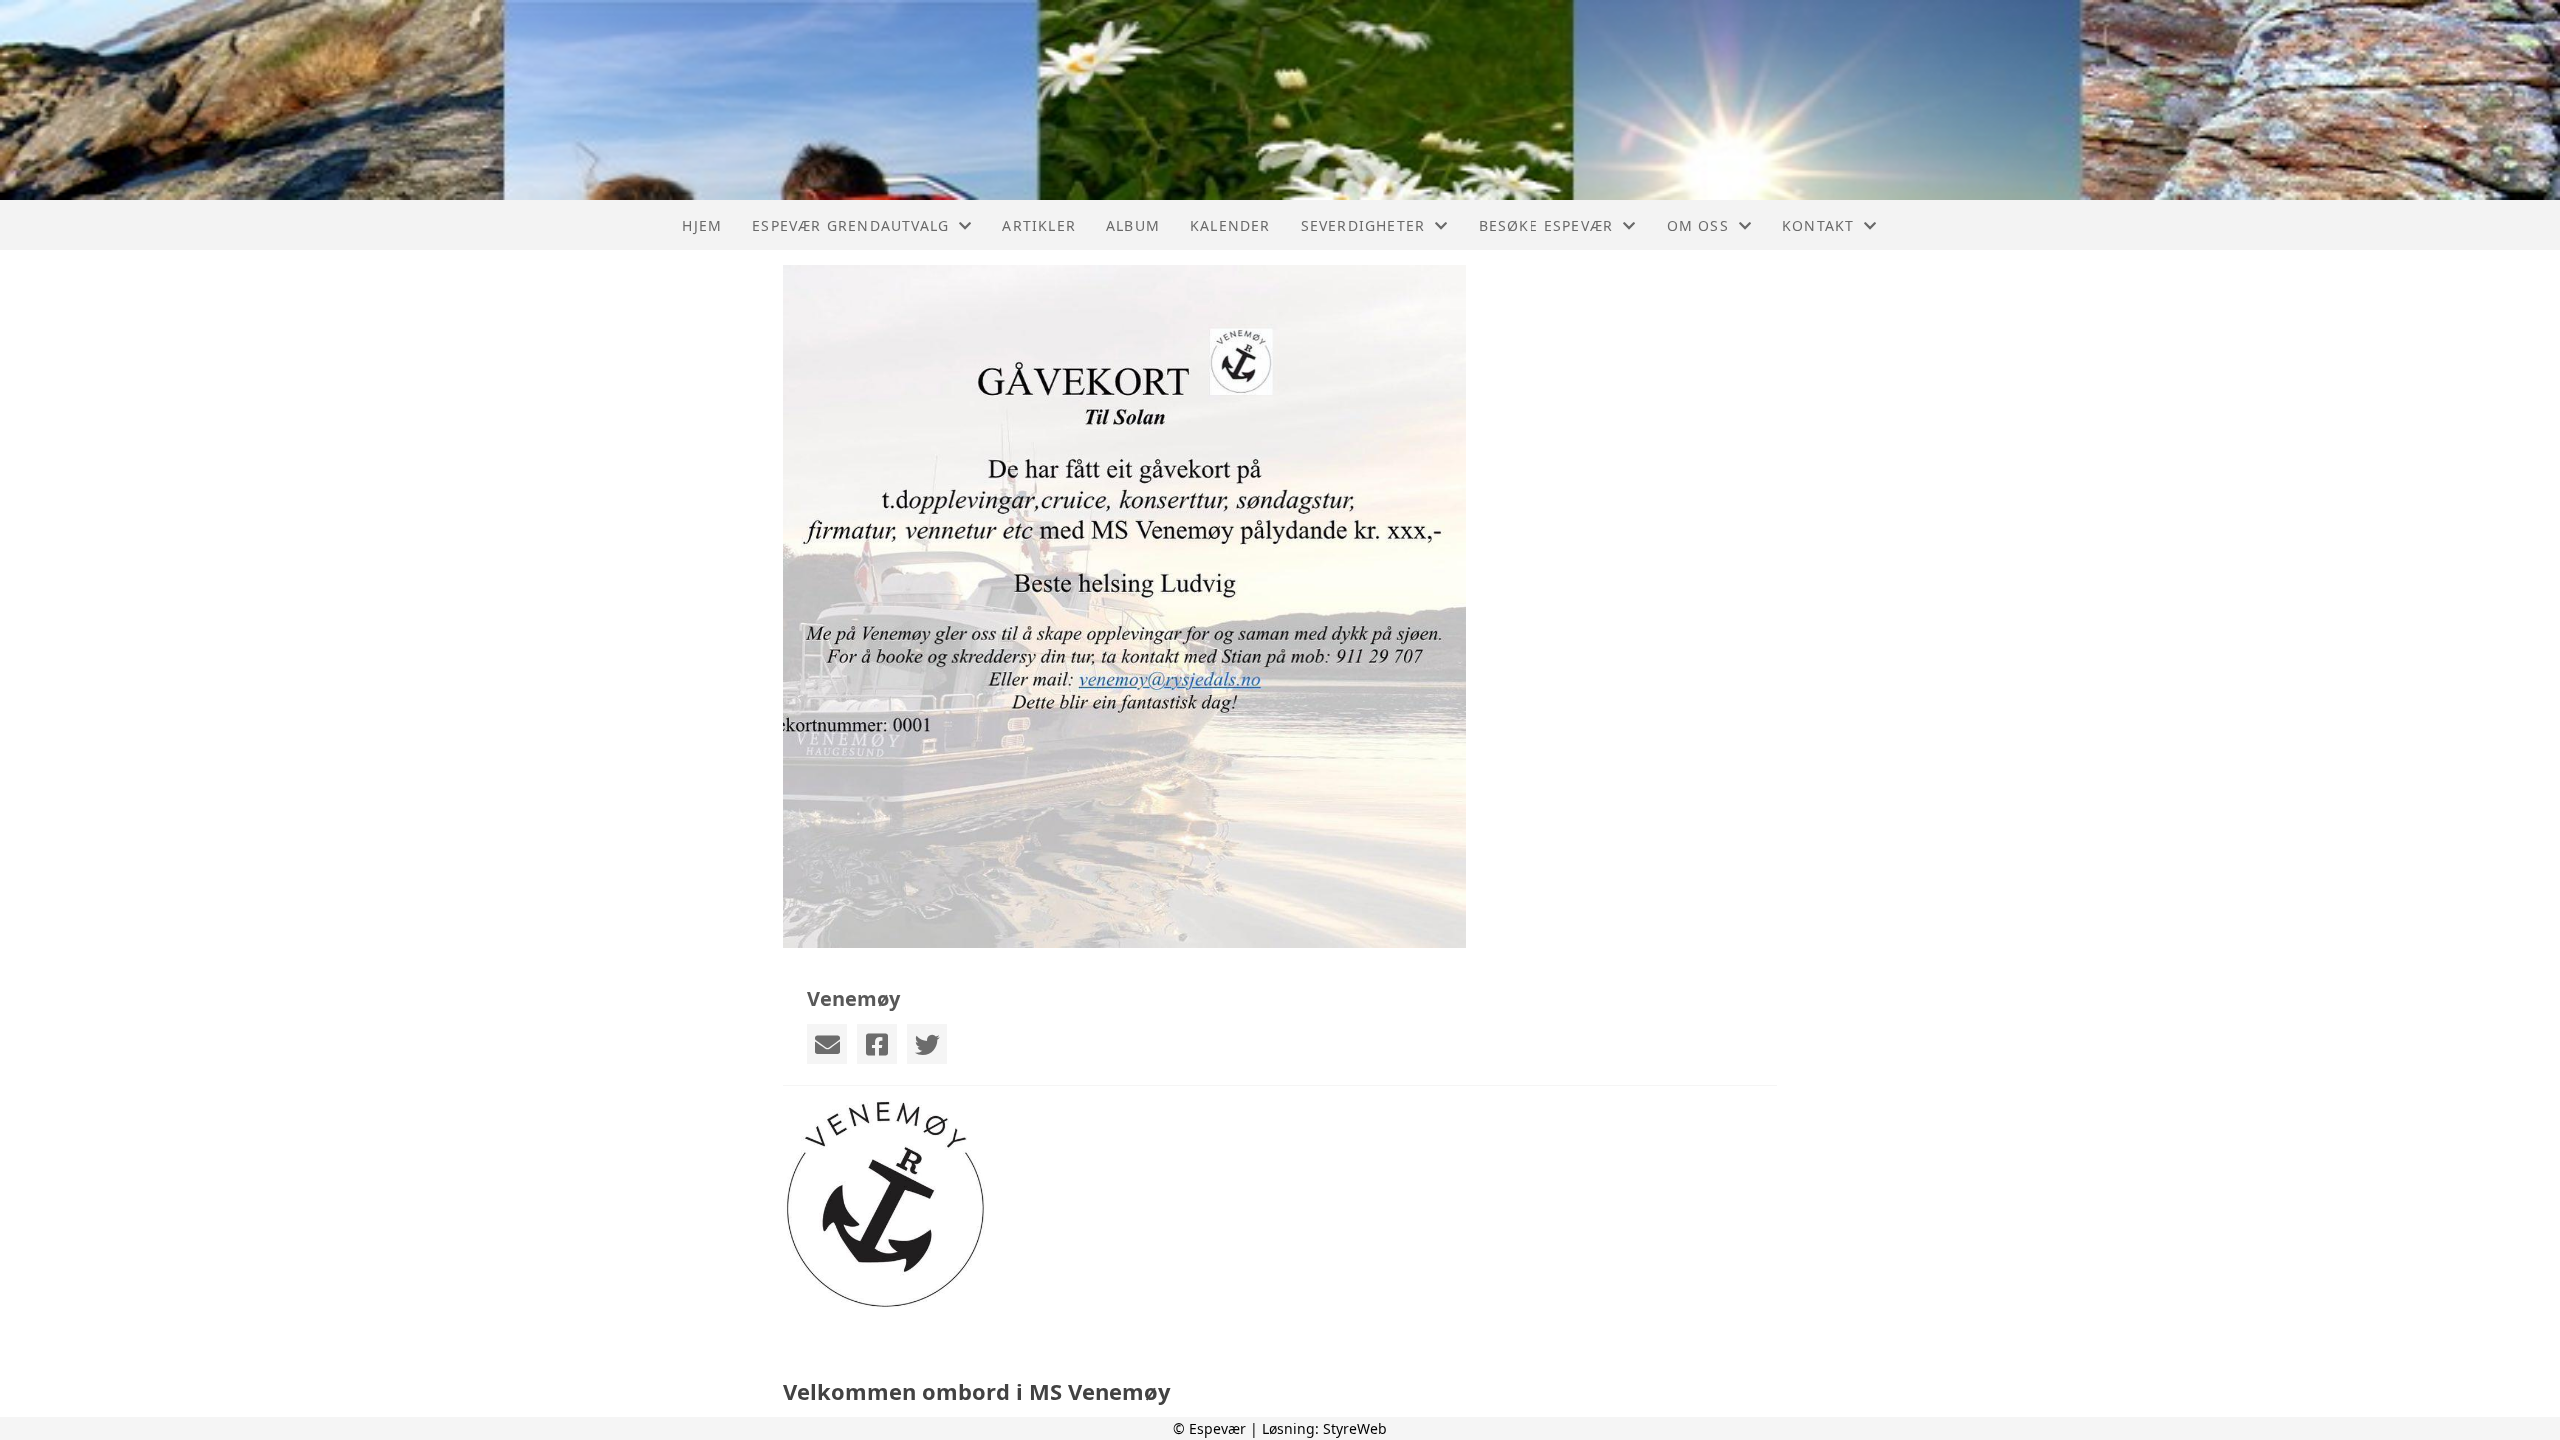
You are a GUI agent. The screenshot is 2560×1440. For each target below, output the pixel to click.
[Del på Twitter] (927, 1044)
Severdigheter (1363, 225)
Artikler (1039, 225)
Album (1133, 225)
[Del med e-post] (827, 1044)
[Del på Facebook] (877, 1044)
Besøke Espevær (1546, 225)
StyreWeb (1355, 1428)
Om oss (1698, 225)
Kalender (1230, 225)
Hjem (702, 225)
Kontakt (1818, 225)
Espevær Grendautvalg (850, 225)
